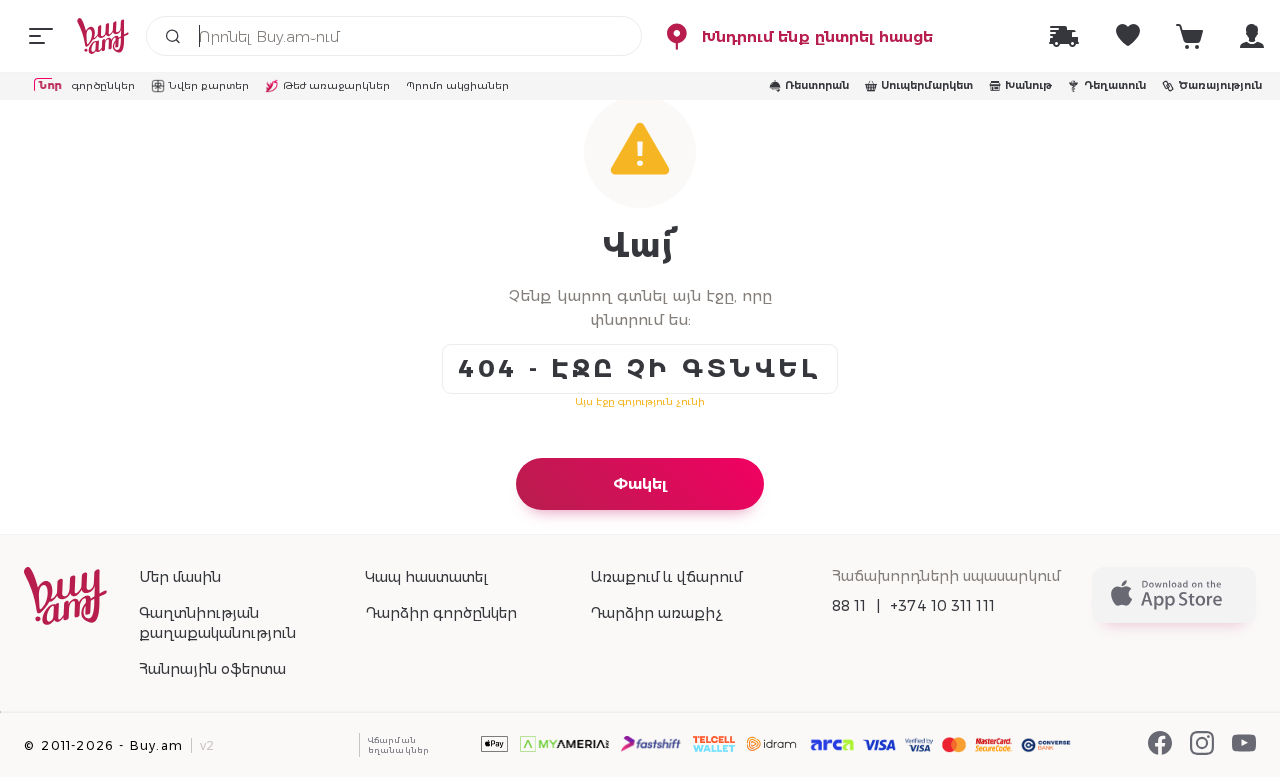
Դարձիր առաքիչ (656, 613)
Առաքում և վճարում (666, 577)
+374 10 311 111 (942, 606)
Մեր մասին (180, 577)
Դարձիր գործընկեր (441, 613)
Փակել (640, 483)
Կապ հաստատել (426, 577)
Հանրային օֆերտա (212, 669)
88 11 (849, 606)
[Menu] (41, 36)
